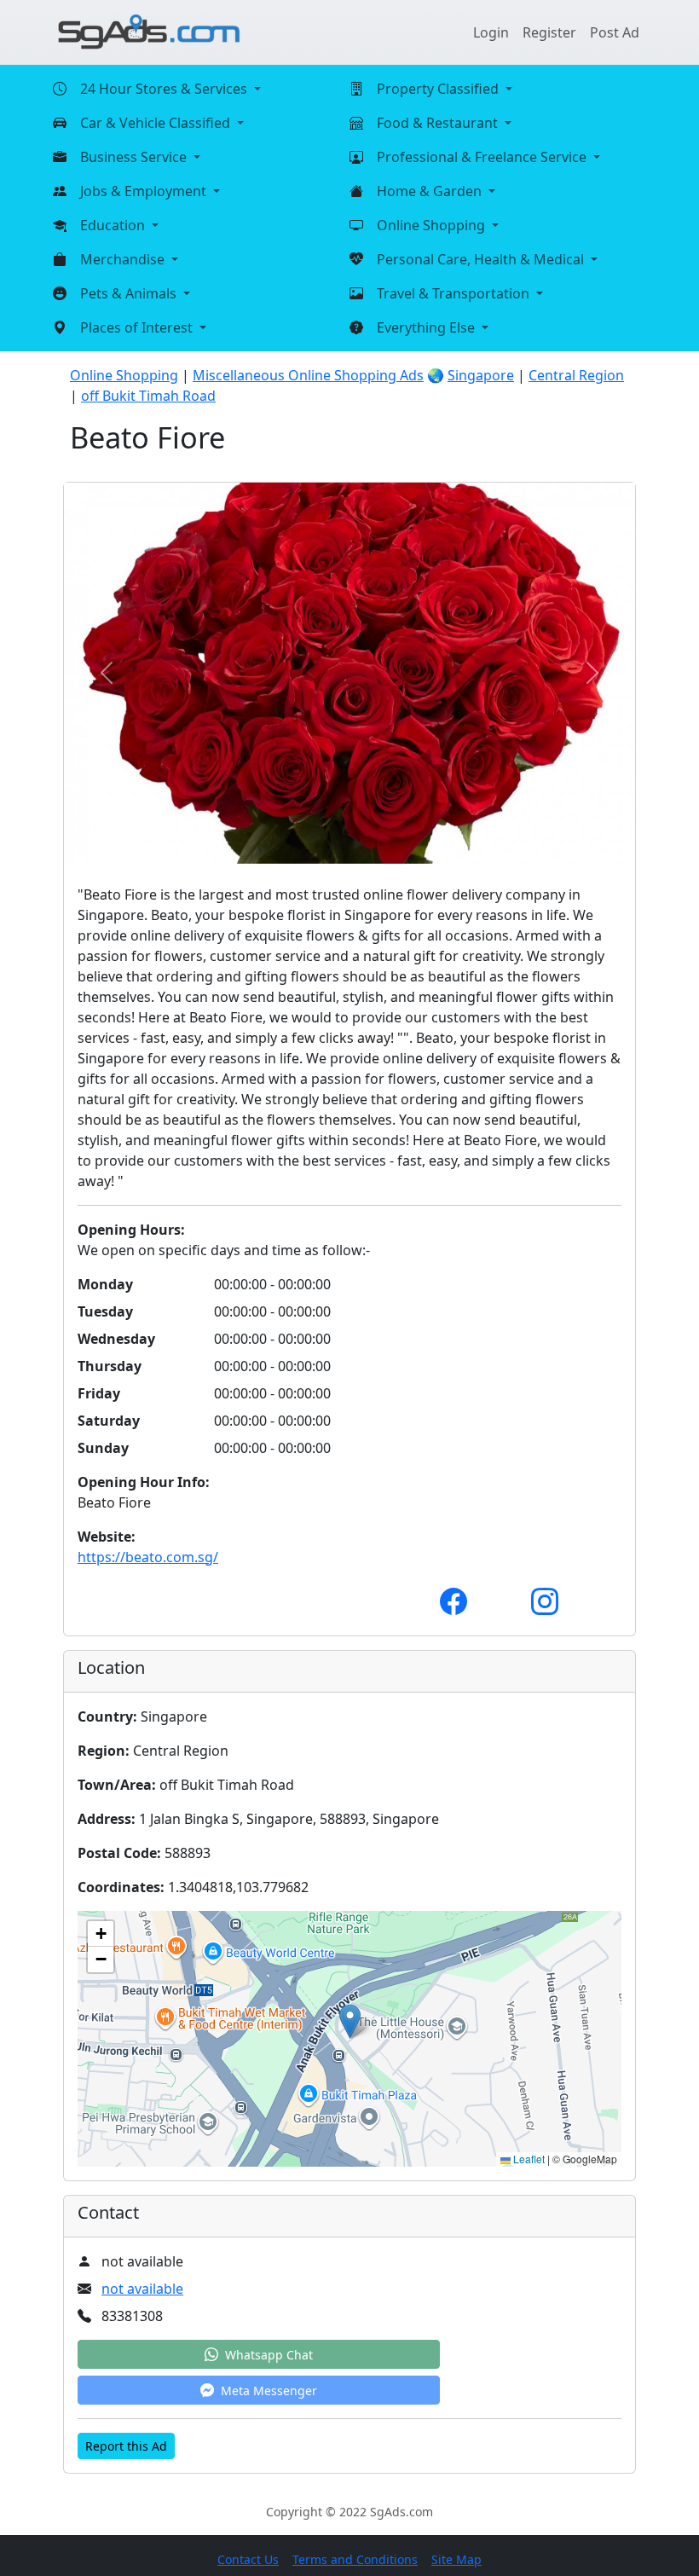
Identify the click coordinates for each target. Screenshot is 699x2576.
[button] (350, 2021)
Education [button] (114, 225)
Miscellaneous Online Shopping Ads (308, 375)
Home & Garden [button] (431, 191)
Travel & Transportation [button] (455, 293)
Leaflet (528, 2159)
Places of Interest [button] (138, 327)
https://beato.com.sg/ (148, 1557)
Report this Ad (126, 2446)
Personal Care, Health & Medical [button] (482, 259)
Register (549, 32)
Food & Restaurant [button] (439, 123)
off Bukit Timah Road (148, 396)
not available (142, 2289)
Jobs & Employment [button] (145, 191)
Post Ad (615, 32)
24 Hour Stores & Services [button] (165, 89)
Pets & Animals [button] (130, 293)
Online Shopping (124, 375)
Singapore (481, 375)
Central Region (576, 375)
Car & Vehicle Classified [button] (157, 123)
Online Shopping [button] (433, 225)
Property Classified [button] (439, 89)
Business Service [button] (135, 157)
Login (491, 32)
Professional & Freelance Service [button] (483, 157)
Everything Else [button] (427, 327)
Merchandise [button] (124, 259)
